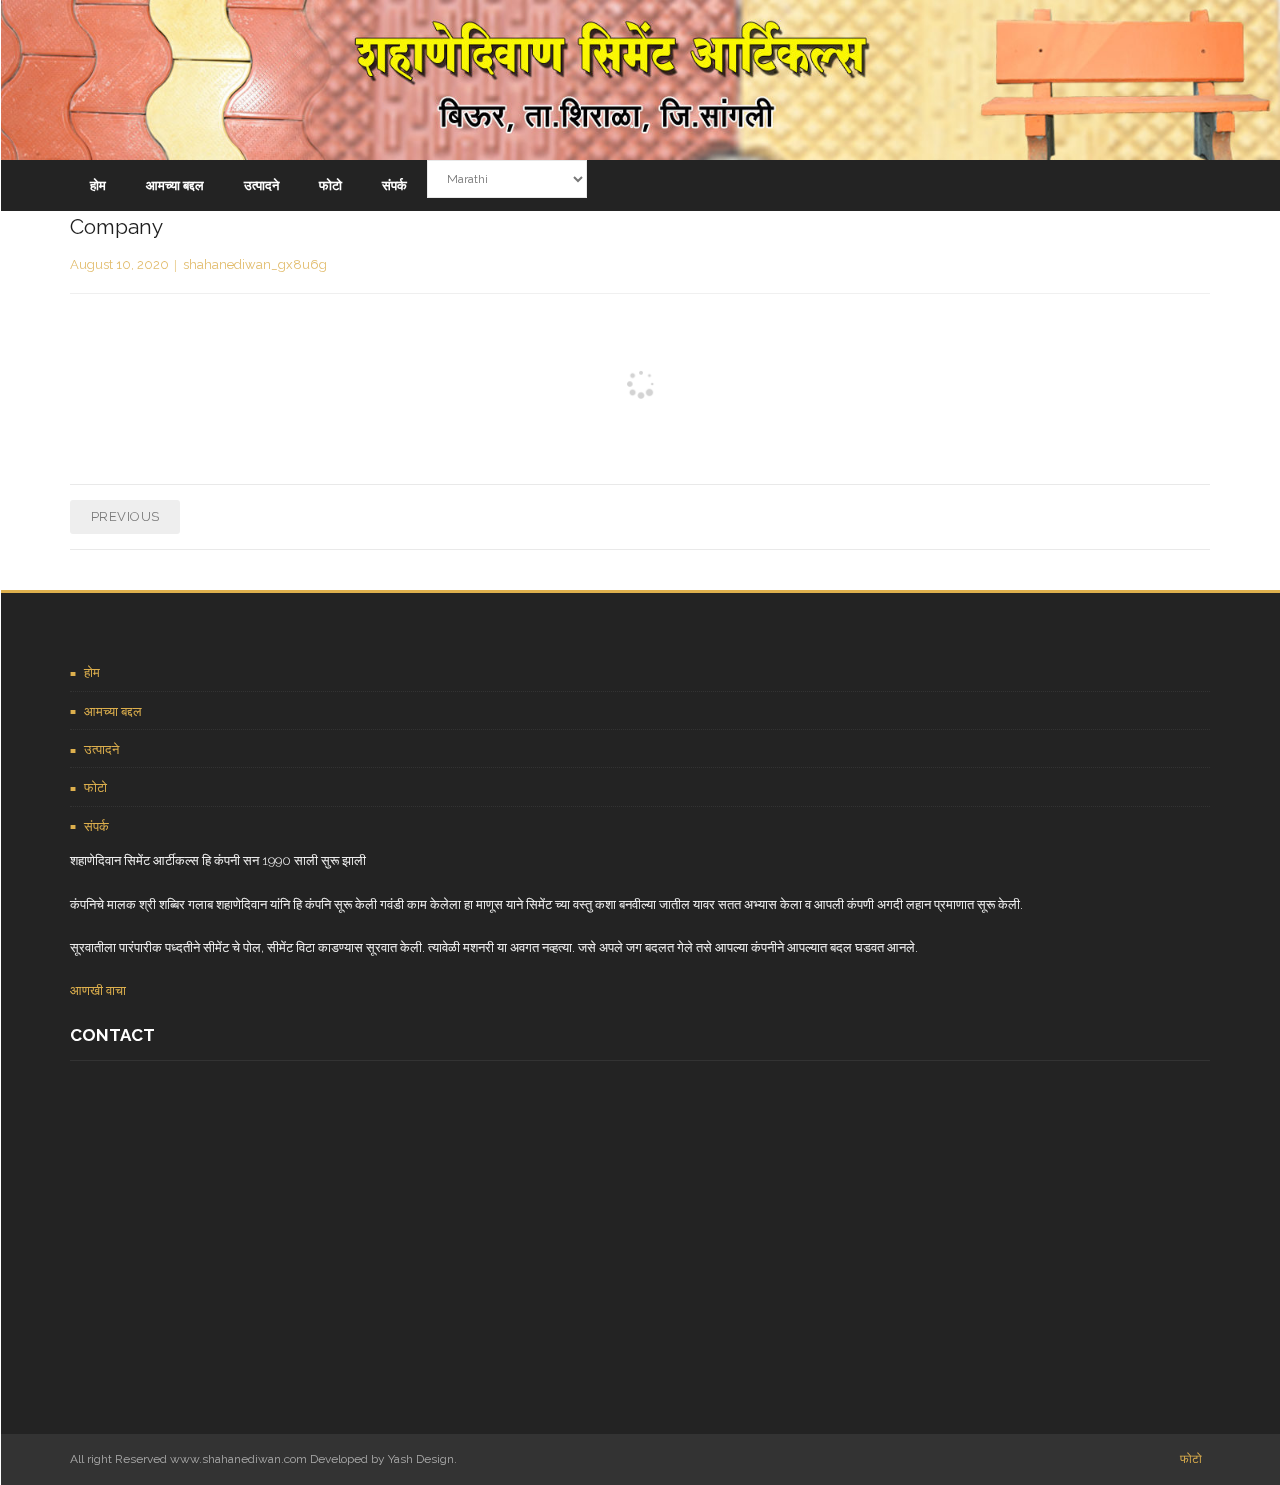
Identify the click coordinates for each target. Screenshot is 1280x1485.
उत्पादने (101, 749)
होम (92, 672)
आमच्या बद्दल (113, 711)
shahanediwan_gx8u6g (255, 264)
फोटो (95, 787)
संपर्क (96, 826)
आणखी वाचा (98, 990)
